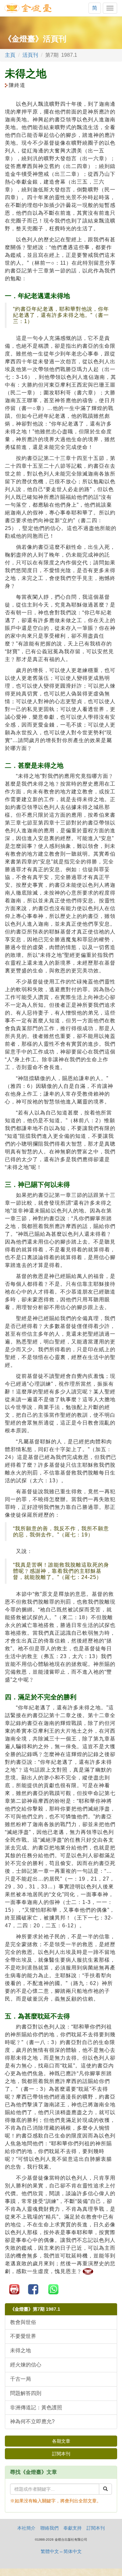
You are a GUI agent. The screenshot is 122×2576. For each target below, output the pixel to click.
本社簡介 (26, 2528)
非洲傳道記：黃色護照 (36, 2407)
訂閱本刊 (61, 2454)
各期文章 (61, 2441)
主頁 (10, 55)
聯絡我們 (49, 2528)
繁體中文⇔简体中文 (61, 2551)
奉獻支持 (73, 2528)
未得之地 (20, 2350)
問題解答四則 (26, 2393)
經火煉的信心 (26, 2365)
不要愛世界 (23, 2336)
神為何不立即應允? (32, 2421)
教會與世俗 (23, 2322)
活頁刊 (30, 55)
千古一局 (20, 2379)
